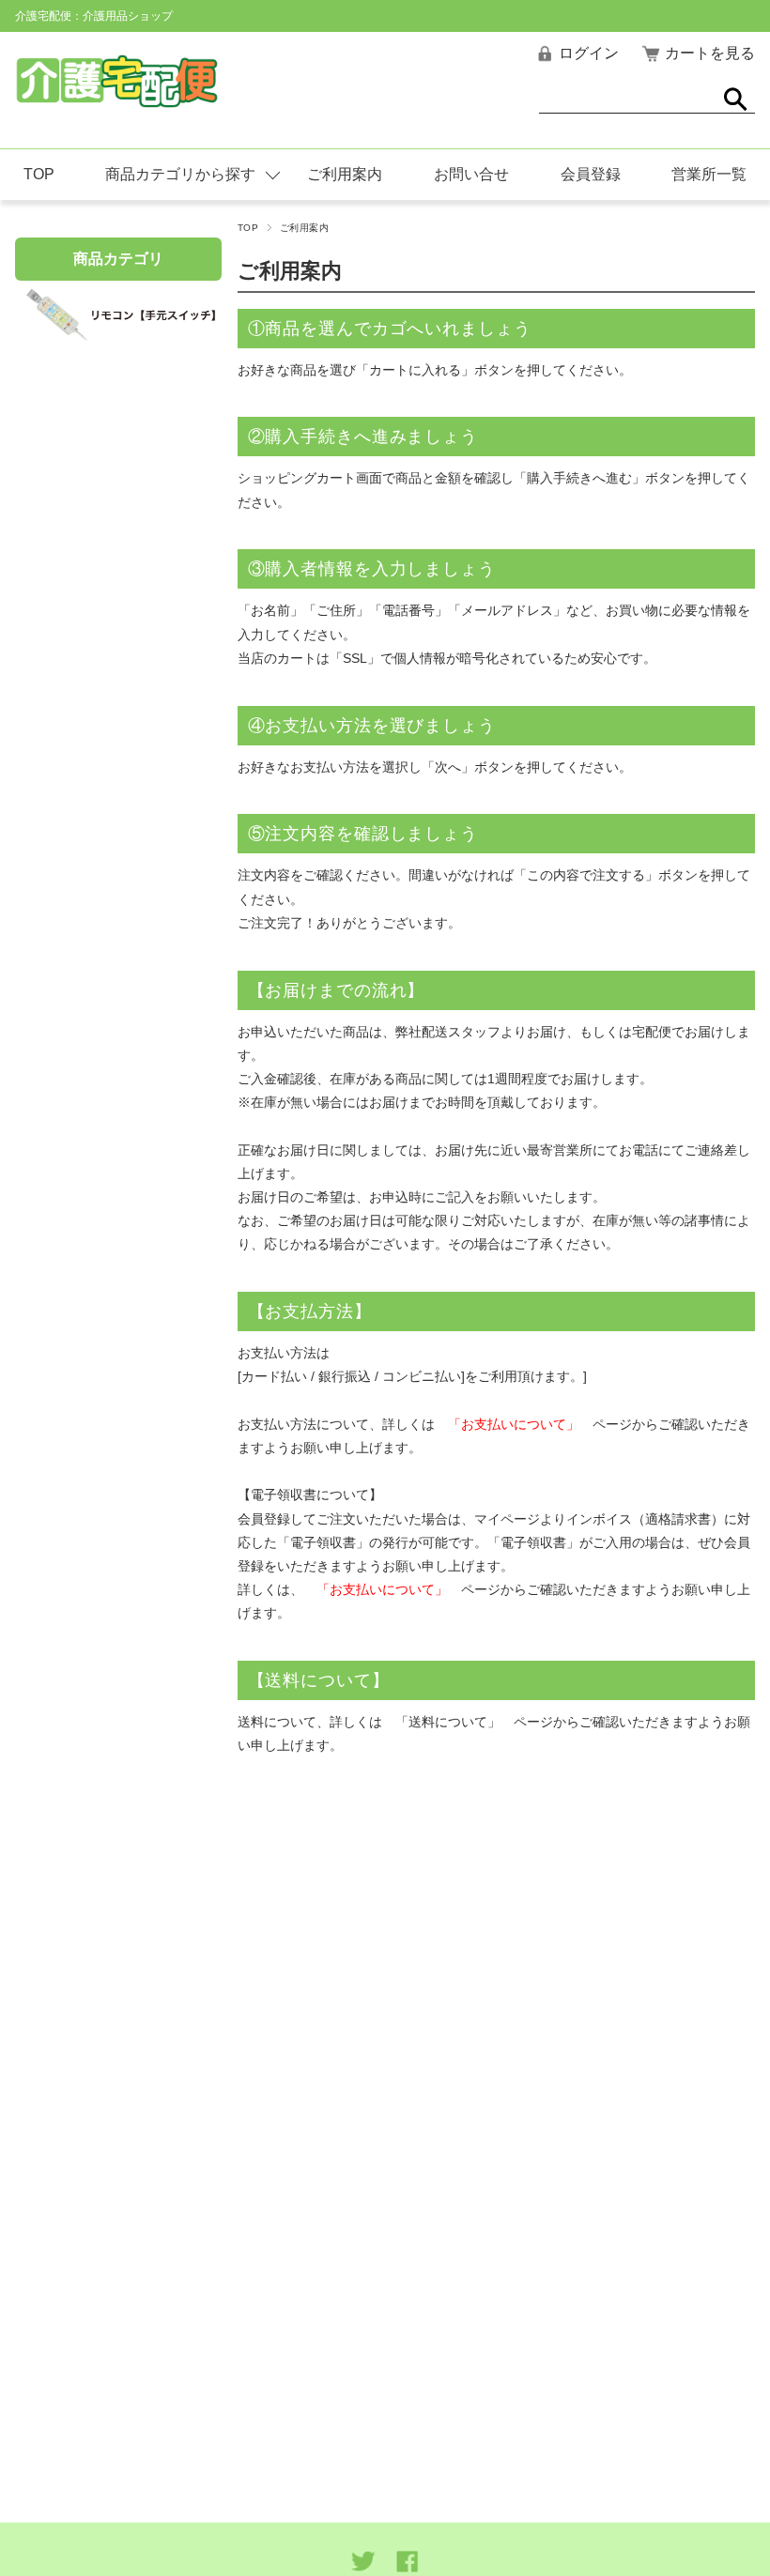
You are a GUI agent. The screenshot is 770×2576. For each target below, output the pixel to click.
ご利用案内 (345, 174)
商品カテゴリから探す (180, 174)
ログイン (589, 53)
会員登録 (591, 174)
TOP (39, 174)
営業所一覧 (709, 174)
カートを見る (710, 53)
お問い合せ (471, 174)
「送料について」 (448, 1722)
